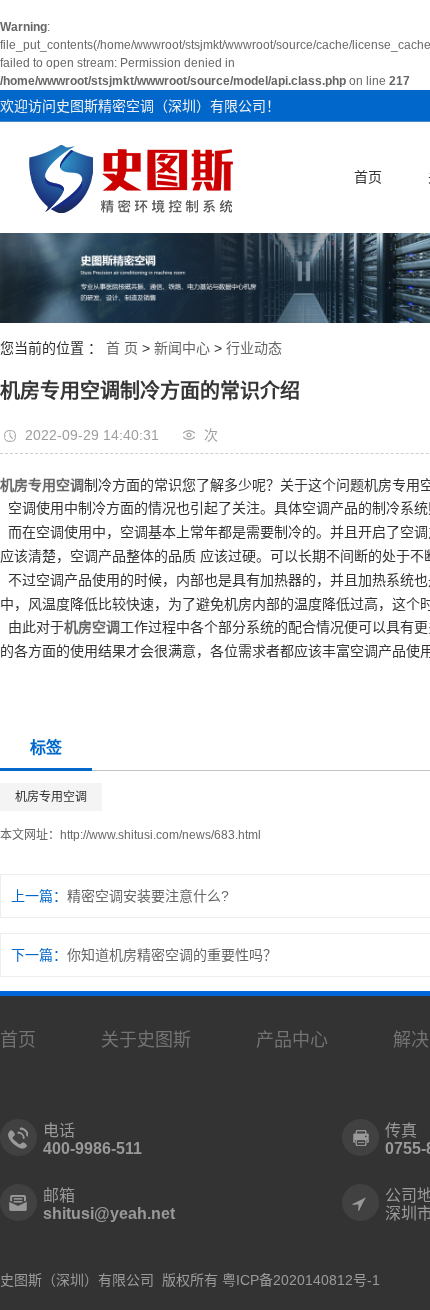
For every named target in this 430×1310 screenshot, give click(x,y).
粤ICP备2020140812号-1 (301, 1280)
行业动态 (254, 348)
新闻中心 (182, 348)
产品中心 (292, 1040)
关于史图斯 (146, 1040)
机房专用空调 (51, 797)
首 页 (122, 348)
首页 (368, 177)
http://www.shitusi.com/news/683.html (160, 835)
